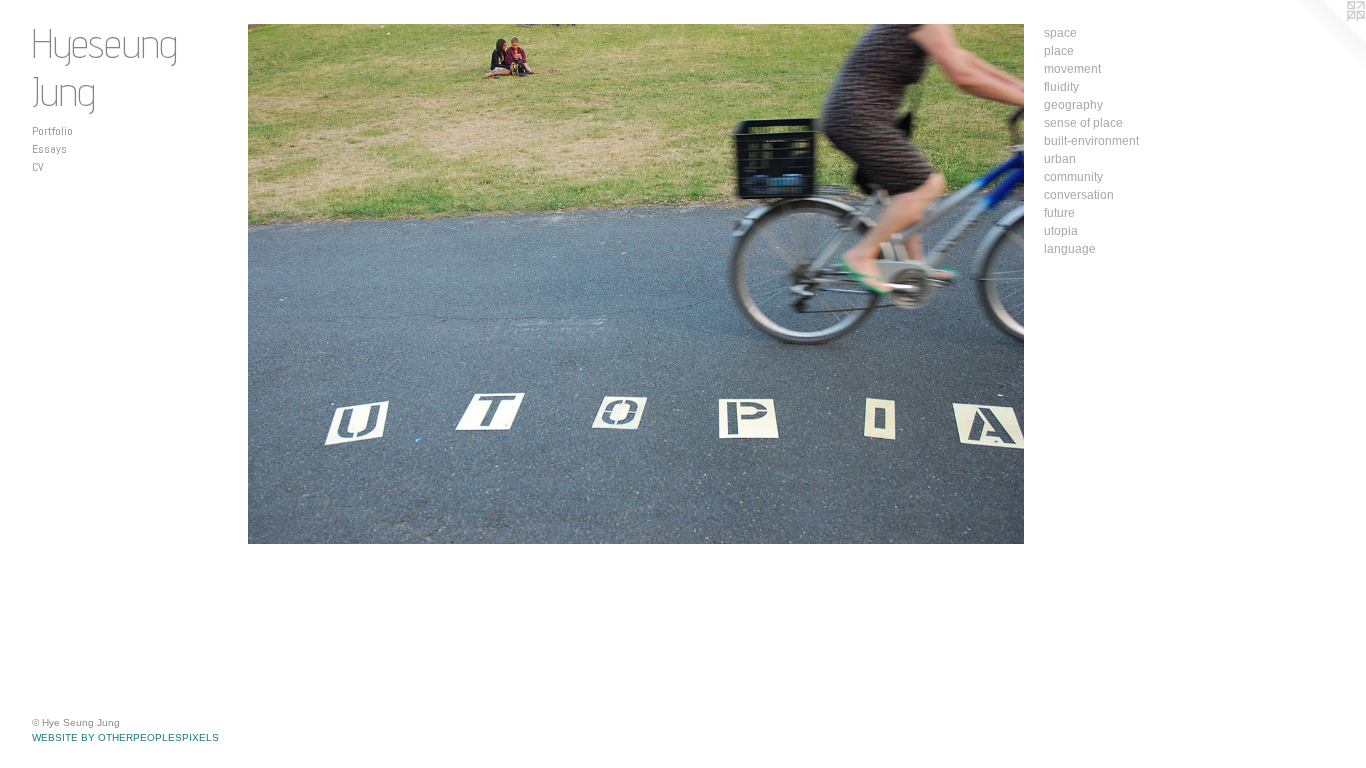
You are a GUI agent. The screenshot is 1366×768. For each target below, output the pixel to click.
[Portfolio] (636, 284)
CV (38, 167)
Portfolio (52, 131)
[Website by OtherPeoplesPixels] (1326, 40)
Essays (49, 149)
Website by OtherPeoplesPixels (125, 737)
